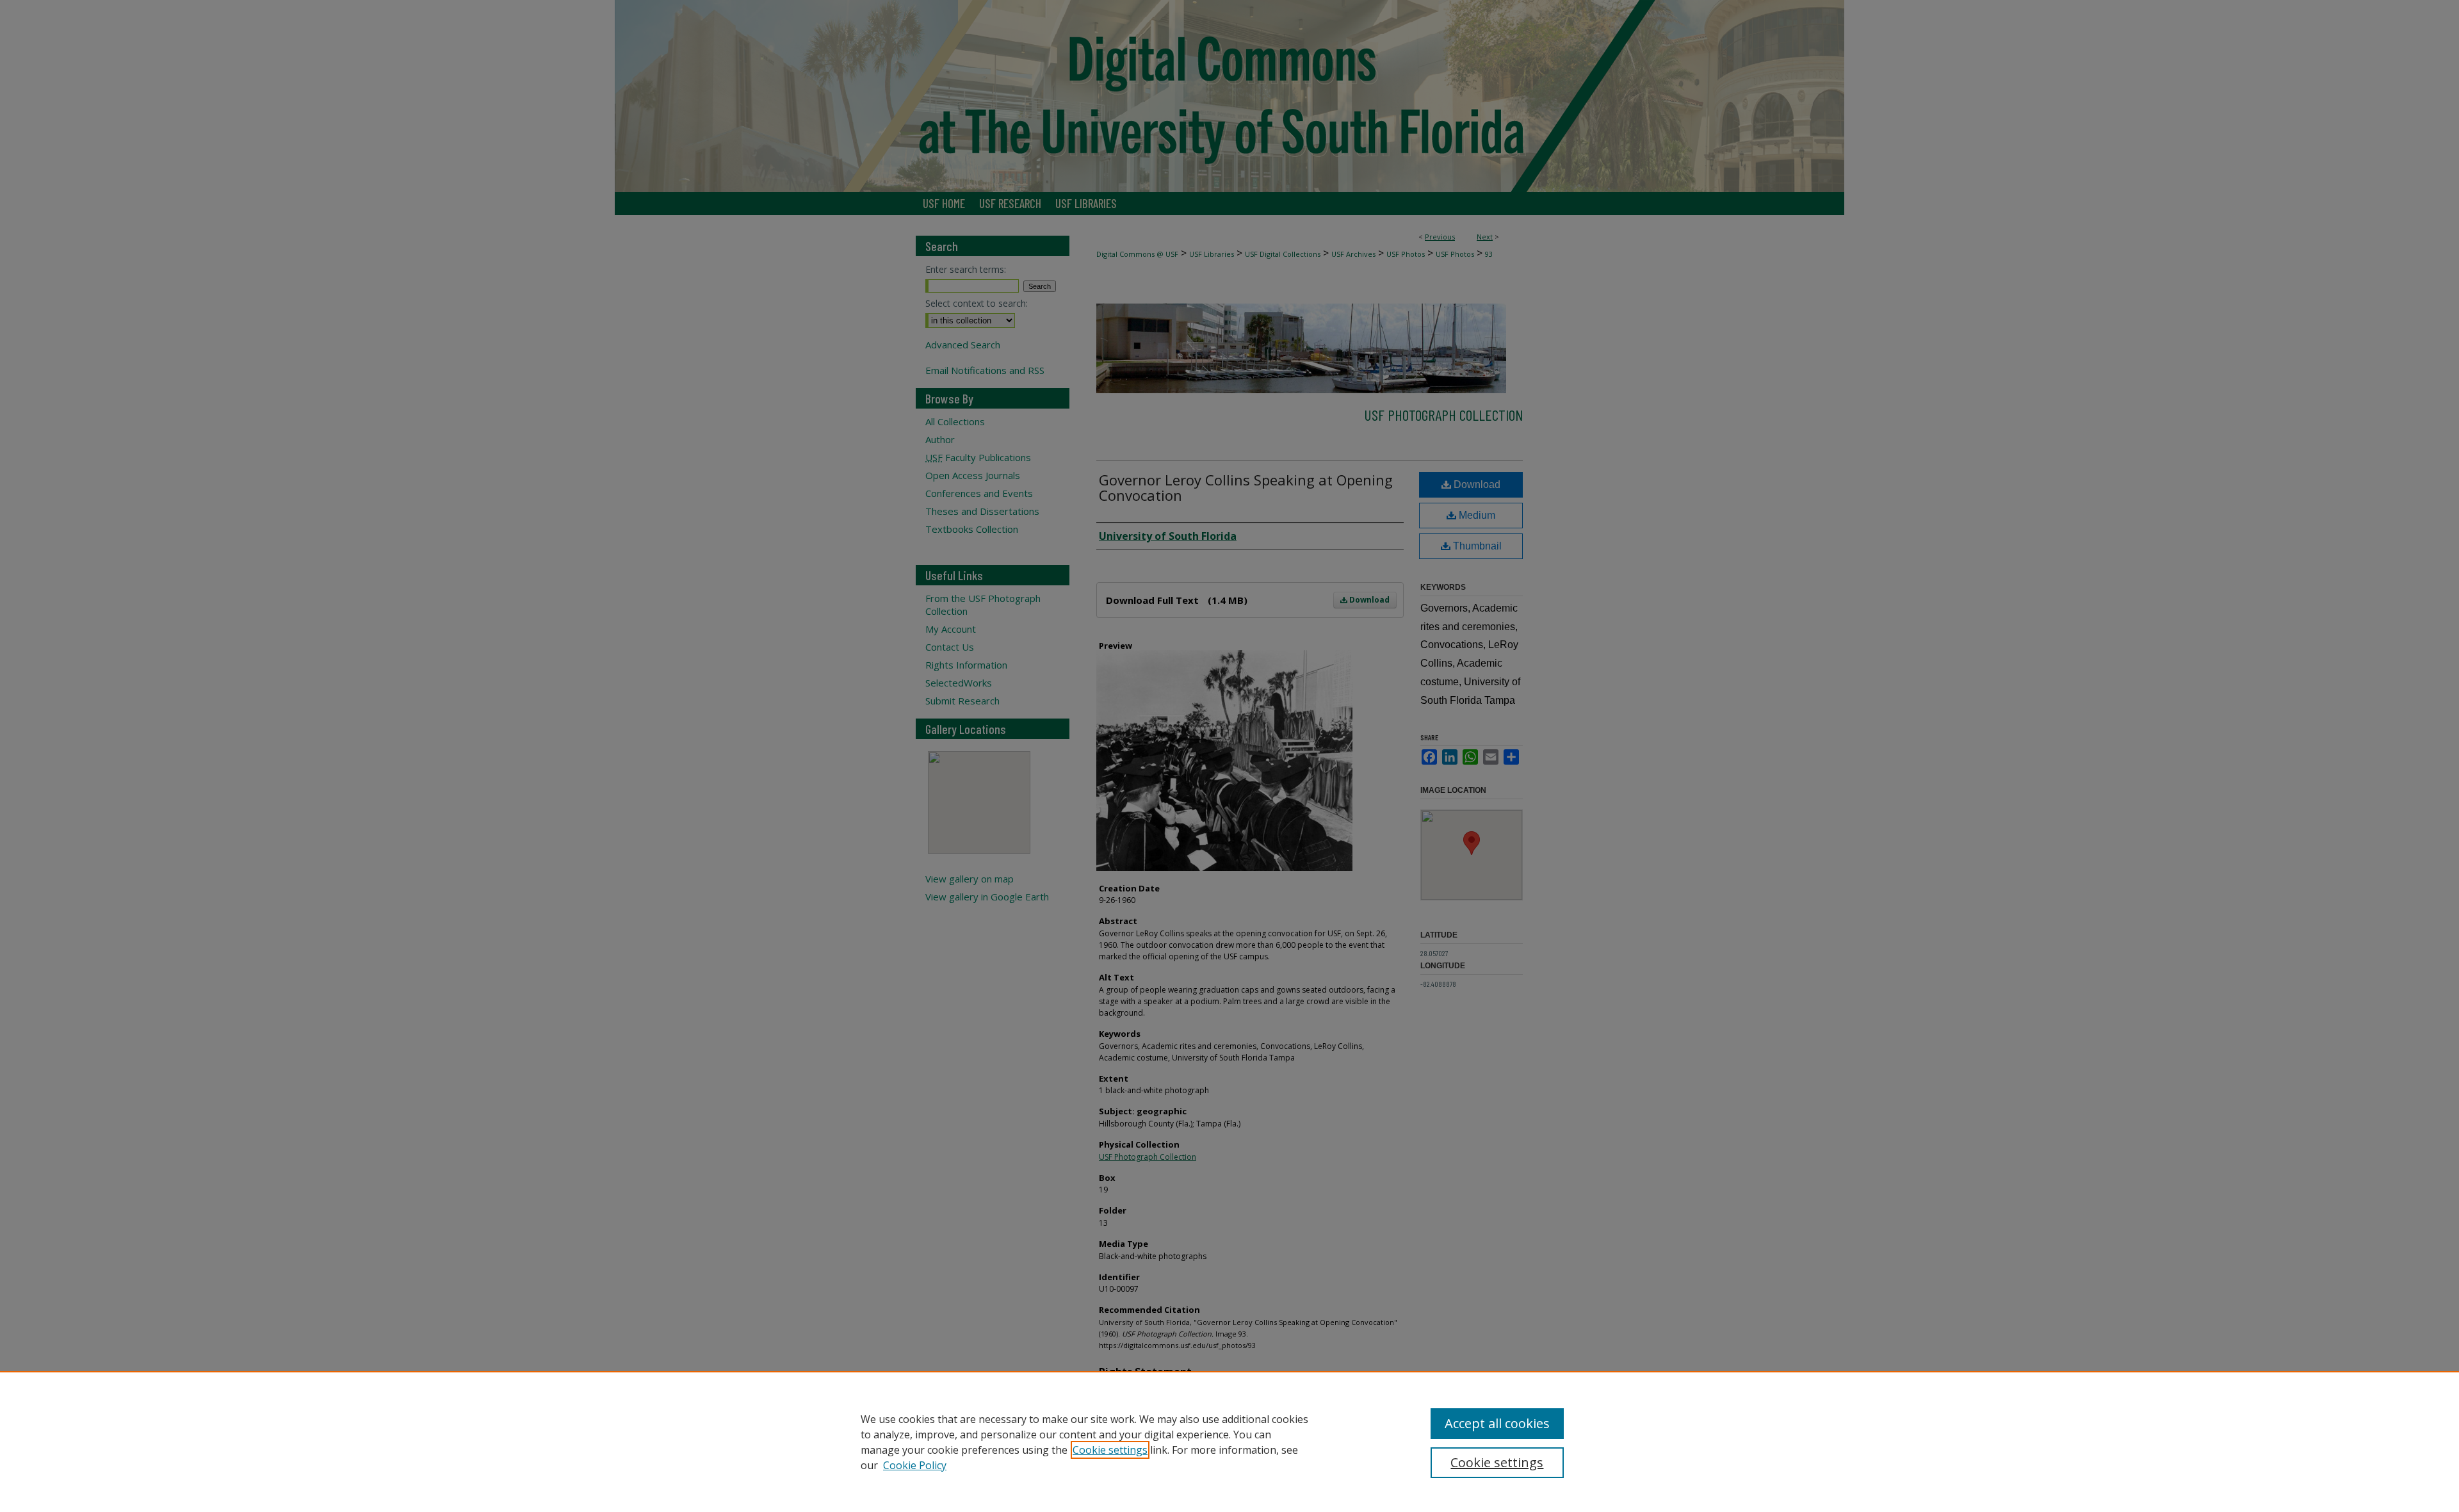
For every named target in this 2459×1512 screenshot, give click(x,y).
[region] (1229, 1442)
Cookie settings (1110, 1450)
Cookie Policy (915, 1465)
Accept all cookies (1497, 1423)
